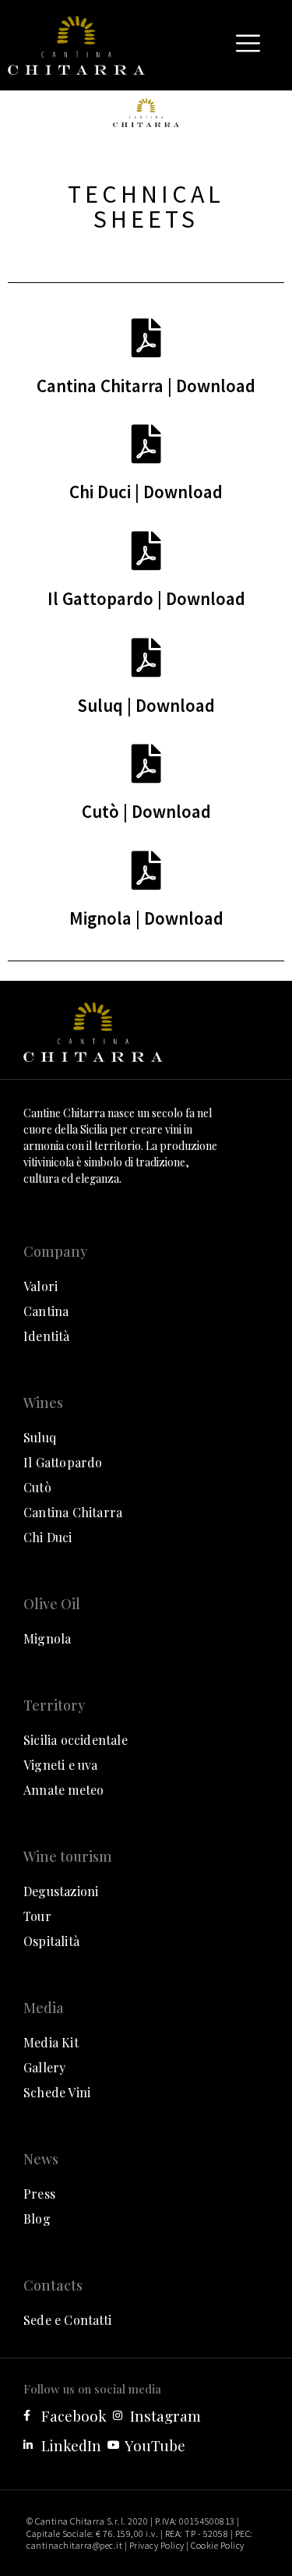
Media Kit (51, 2042)
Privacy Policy (157, 2545)
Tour (37, 1916)
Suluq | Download (146, 705)
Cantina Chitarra (73, 1512)
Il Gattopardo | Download (146, 598)
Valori (40, 1286)
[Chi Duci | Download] (146, 444)
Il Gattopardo (63, 1462)
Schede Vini (57, 2092)
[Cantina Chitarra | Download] (146, 338)
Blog (37, 2219)
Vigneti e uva (61, 1765)
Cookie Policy (218, 2545)
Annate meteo (63, 1790)
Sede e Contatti (67, 2320)
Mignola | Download (146, 918)
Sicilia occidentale (76, 1740)
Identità (47, 1336)
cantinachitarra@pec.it (74, 2545)
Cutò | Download (146, 811)
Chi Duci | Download (146, 492)
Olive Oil (52, 1604)
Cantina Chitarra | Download (146, 386)
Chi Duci (48, 1537)
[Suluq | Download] (146, 657)
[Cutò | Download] (146, 763)
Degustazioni (61, 1891)
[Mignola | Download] (146, 870)
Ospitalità (51, 1941)
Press (39, 2194)
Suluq (40, 1437)
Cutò (37, 1487)
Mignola (47, 1638)
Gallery (44, 2067)
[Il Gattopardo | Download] (146, 550)
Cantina (46, 1311)
